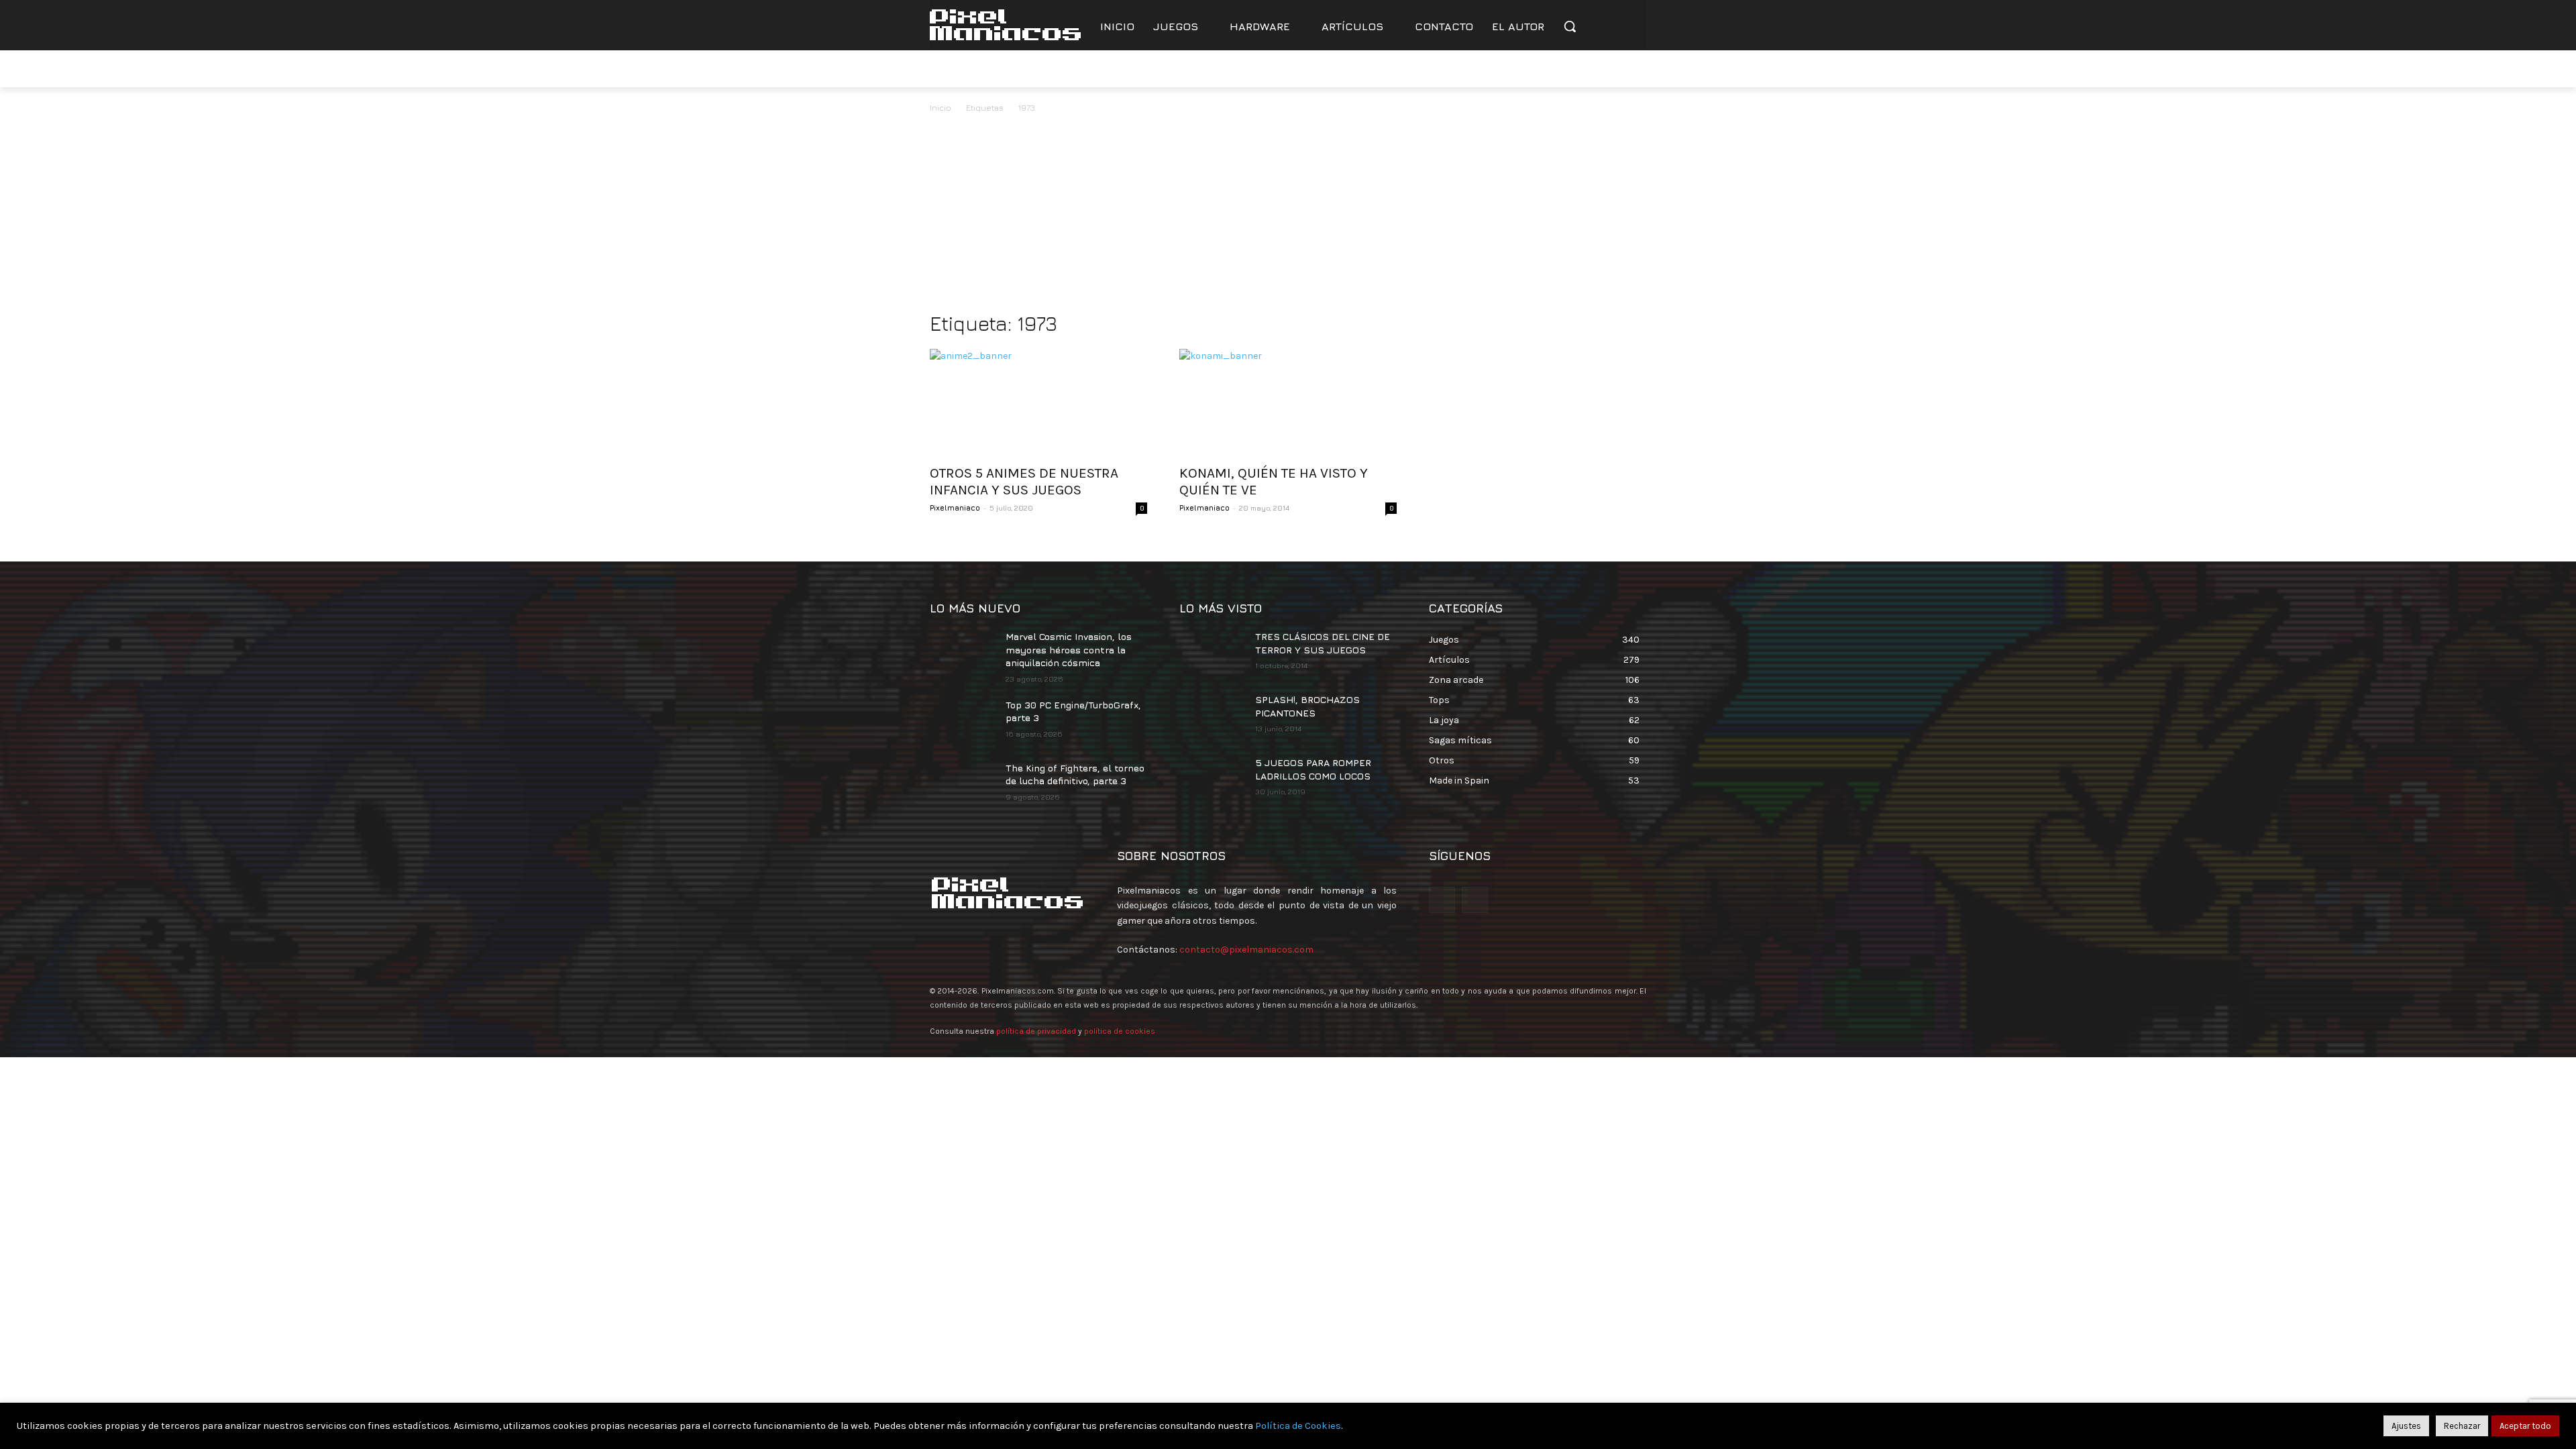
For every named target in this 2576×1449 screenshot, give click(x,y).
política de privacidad (1036, 1031)
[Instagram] (1631, 69)
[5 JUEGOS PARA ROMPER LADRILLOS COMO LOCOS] (1212, 779)
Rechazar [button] (2462, 1426)
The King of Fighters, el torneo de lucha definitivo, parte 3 (1075, 774)
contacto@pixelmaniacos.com (1246, 950)
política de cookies (1120, 1031)
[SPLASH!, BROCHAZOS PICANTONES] (1212, 716)
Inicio (941, 108)
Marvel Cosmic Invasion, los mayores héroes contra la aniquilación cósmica (1069, 649)
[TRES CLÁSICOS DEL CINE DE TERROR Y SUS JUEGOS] (1212, 653)
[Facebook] (1594, 69)
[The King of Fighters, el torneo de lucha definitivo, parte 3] (962, 784)
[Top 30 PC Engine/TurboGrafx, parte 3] (962, 721)
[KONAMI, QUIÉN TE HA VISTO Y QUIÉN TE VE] (1288, 402)
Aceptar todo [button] (2525, 1426)
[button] (1570, 26)
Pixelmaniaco (955, 507)
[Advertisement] (1288, 216)
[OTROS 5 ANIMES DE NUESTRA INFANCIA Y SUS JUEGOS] (1038, 402)
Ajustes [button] (2406, 1426)
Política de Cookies (1298, 1426)
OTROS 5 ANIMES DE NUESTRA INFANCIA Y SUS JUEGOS (1024, 481)
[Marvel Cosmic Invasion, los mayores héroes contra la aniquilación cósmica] (962, 653)
